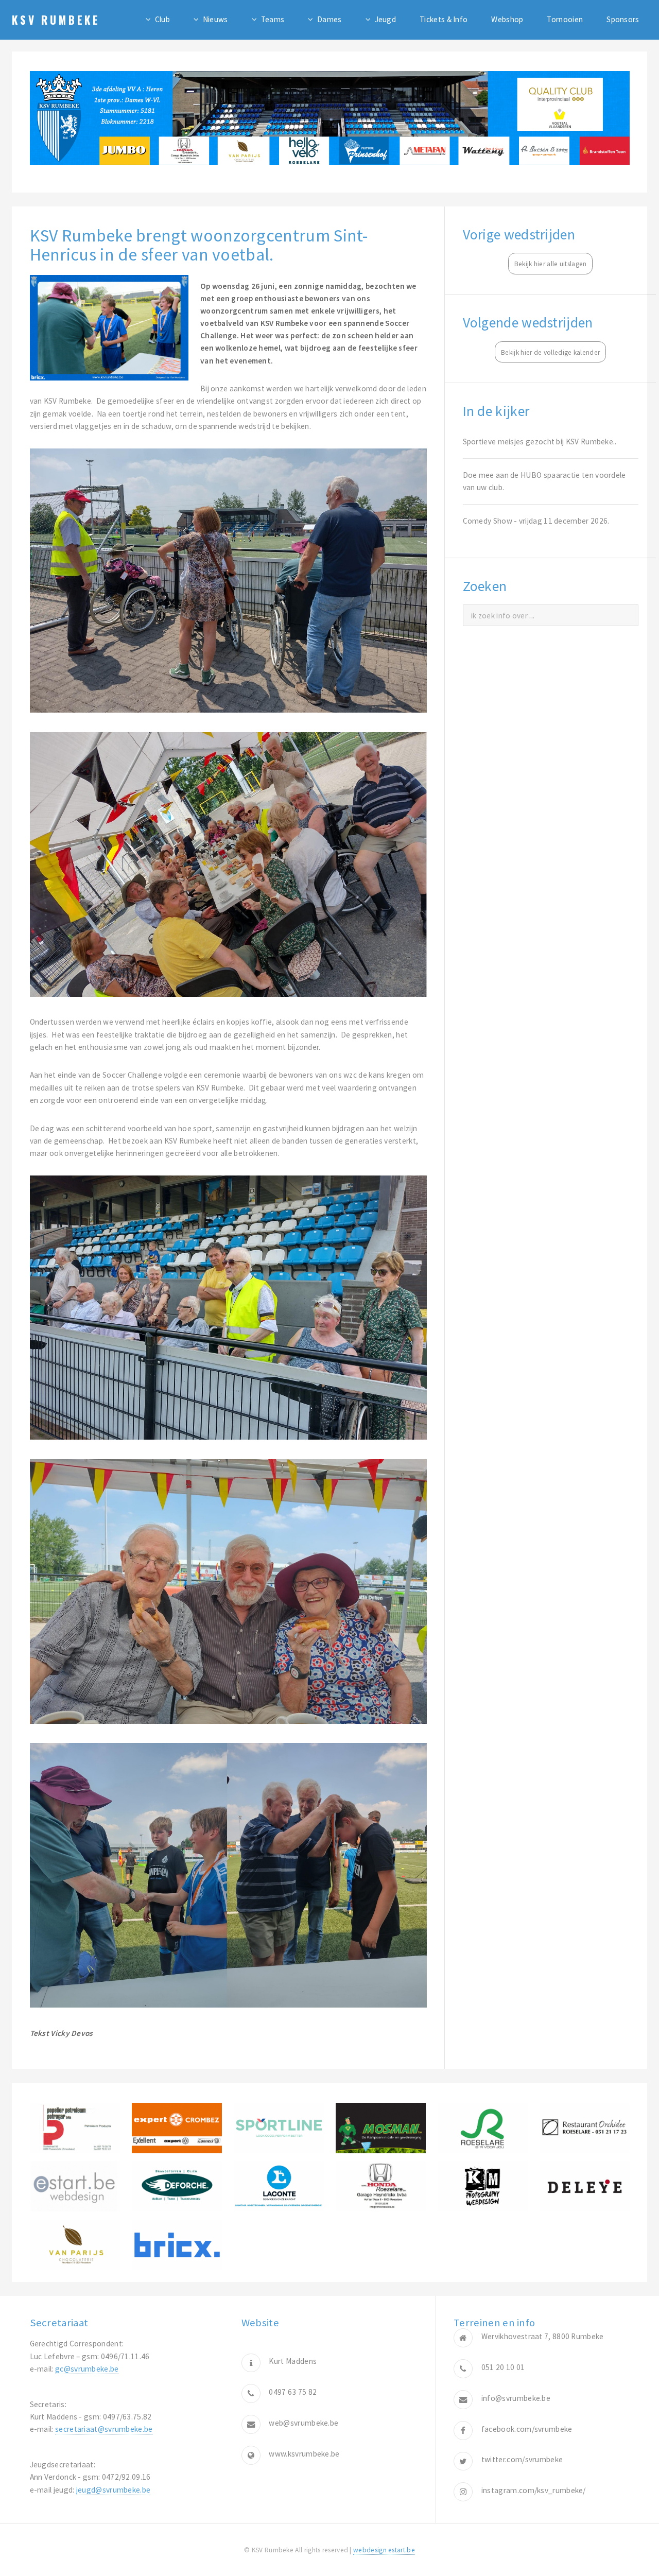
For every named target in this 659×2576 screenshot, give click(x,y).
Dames (329, 19)
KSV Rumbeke (56, 20)
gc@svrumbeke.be (87, 2369)
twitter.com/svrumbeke (522, 2459)
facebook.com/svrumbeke (527, 2429)
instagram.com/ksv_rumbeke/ (534, 2490)
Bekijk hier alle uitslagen (551, 264)
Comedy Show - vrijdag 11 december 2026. (536, 521)
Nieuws (215, 19)
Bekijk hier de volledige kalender (550, 352)
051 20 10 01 (503, 2367)
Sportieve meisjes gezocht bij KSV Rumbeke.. (540, 442)
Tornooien (565, 19)
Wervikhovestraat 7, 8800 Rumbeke (543, 2336)
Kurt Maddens (293, 2361)
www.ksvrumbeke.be (304, 2454)
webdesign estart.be (384, 2550)
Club (162, 19)
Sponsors (623, 19)
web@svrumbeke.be (304, 2423)
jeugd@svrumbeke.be (114, 2490)
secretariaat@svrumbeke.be (104, 2429)
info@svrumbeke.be (516, 2398)
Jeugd (386, 19)
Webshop (507, 19)
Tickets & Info (444, 19)
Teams (273, 19)
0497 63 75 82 (293, 2392)
